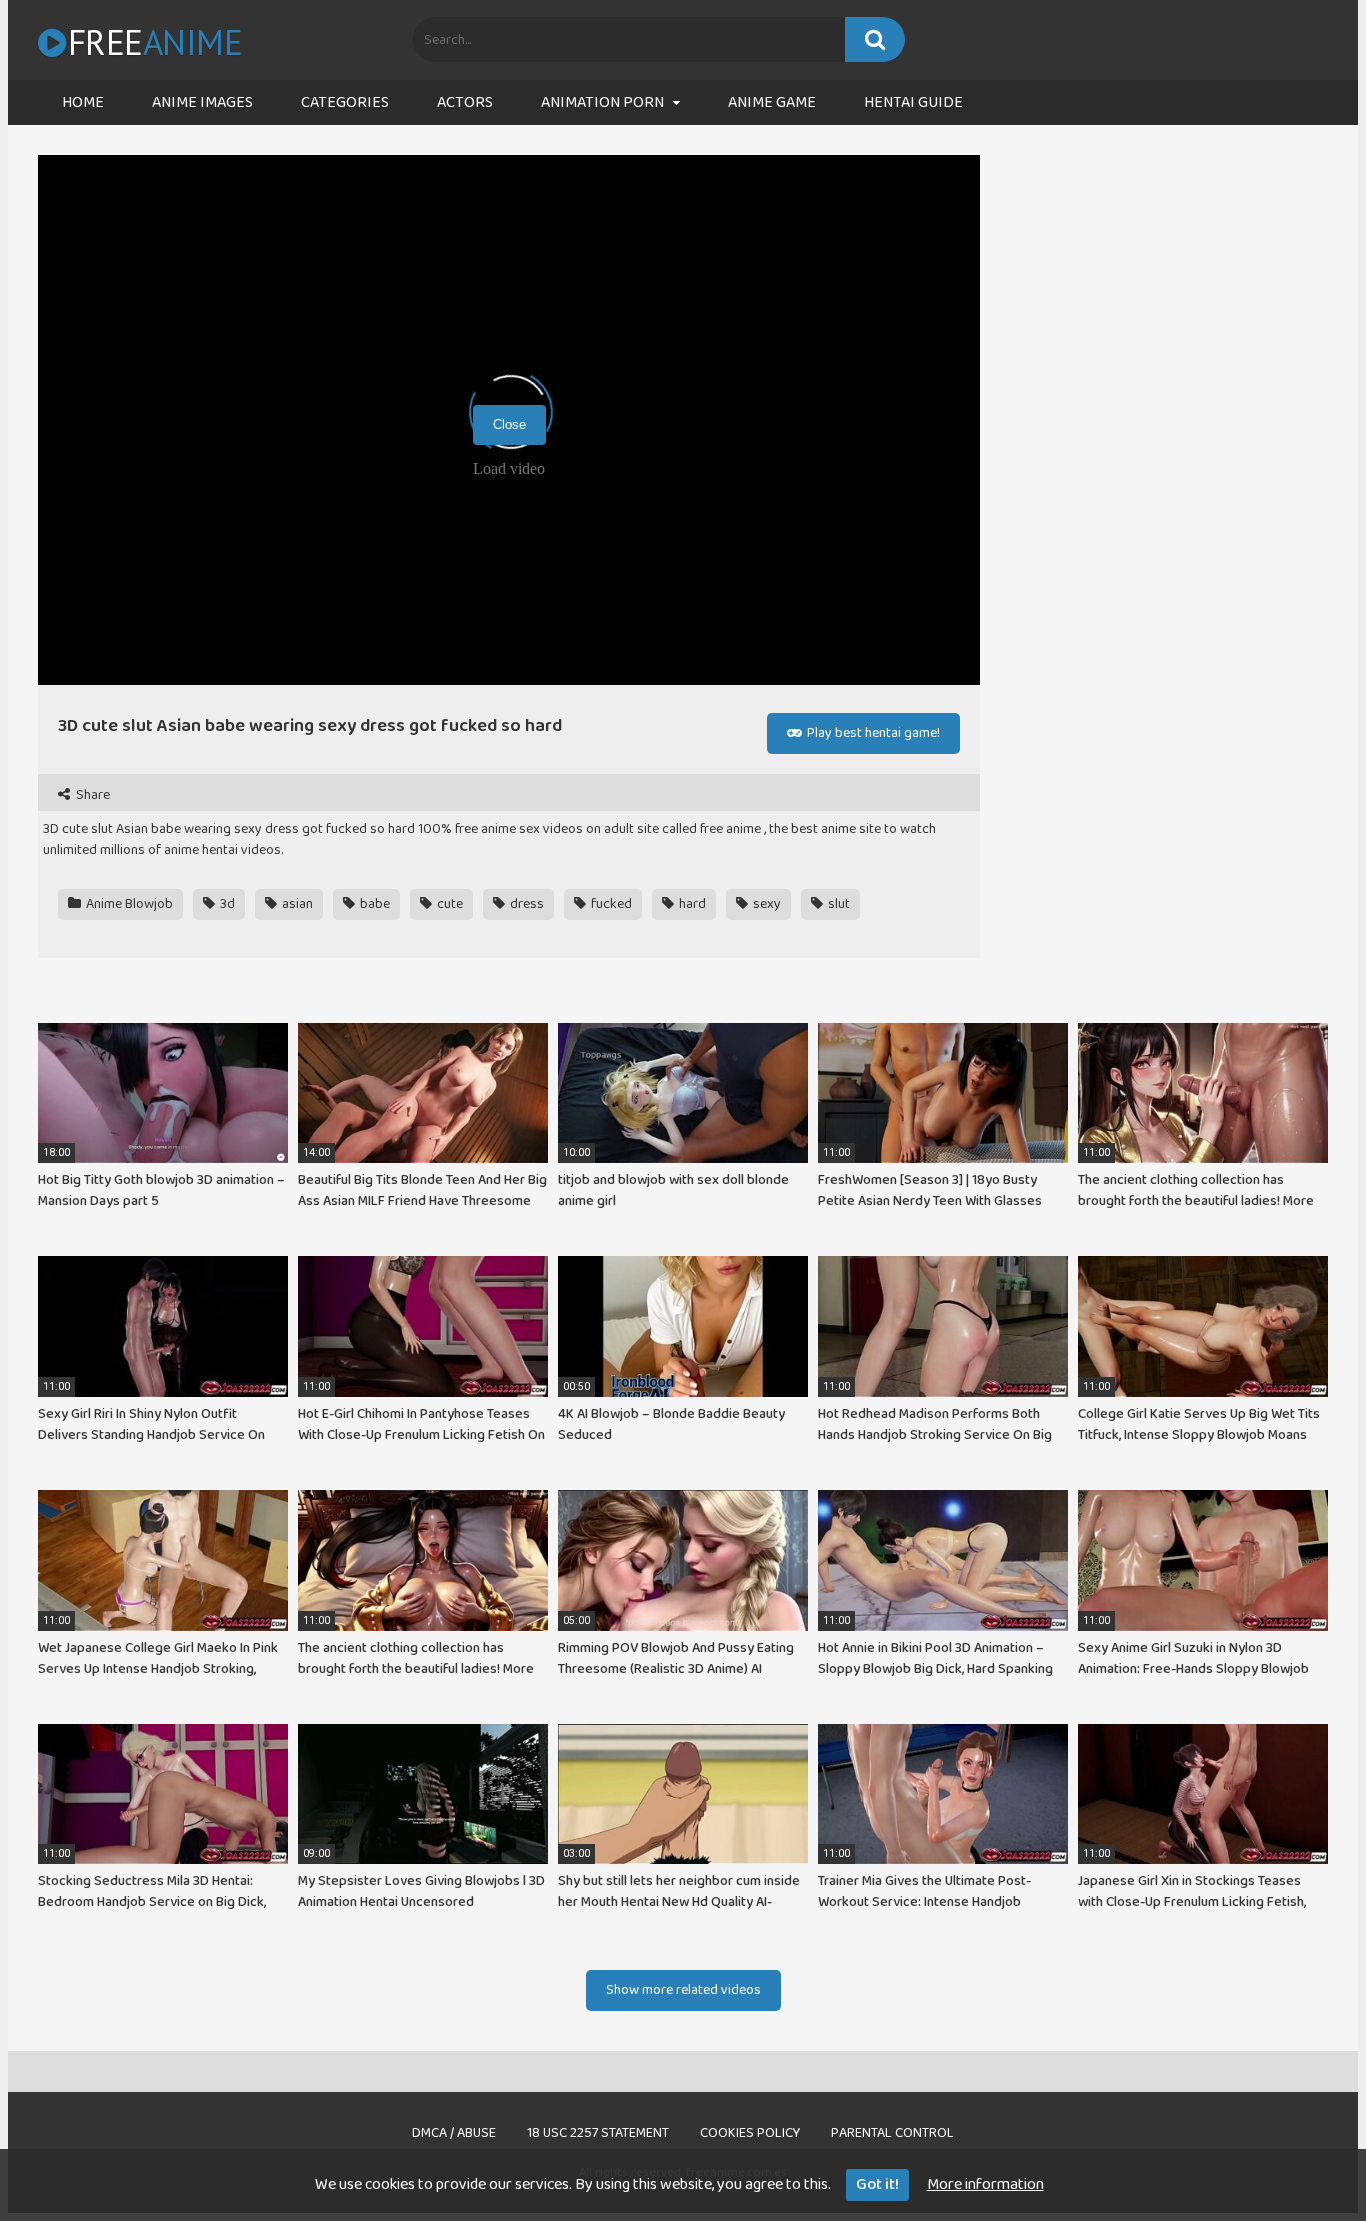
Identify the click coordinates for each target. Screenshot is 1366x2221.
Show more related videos (683, 1990)
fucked (610, 904)
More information (985, 2184)
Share (91, 795)
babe (373, 904)
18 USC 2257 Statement (598, 2133)
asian (296, 904)
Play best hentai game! (872, 733)
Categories (345, 102)
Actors (465, 102)
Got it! (877, 2184)
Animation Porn (602, 102)
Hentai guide (913, 102)
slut (837, 904)
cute (448, 904)
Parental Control (892, 2133)
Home (83, 102)
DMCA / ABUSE (454, 2133)
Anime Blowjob (128, 904)
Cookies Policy (750, 2133)
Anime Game (772, 102)
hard (691, 904)
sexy (765, 904)
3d (226, 904)
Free (155, 42)
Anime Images (202, 102)
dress (525, 904)
